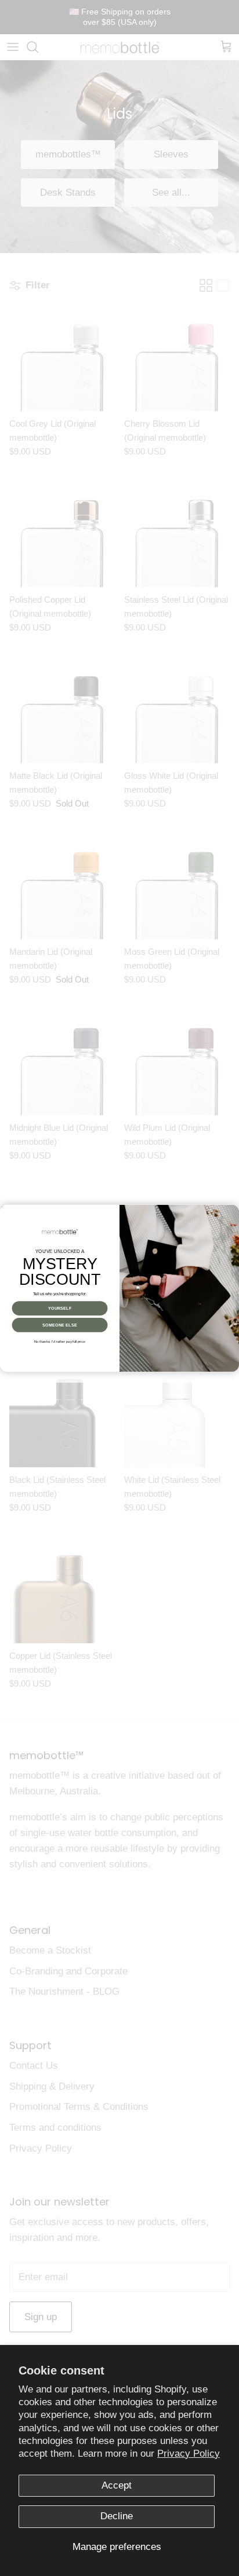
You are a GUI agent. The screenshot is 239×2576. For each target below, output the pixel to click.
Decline (117, 2516)
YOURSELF (60, 1308)
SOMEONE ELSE (59, 1325)
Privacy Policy (189, 2454)
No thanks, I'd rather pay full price (60, 1341)
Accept (117, 2485)
